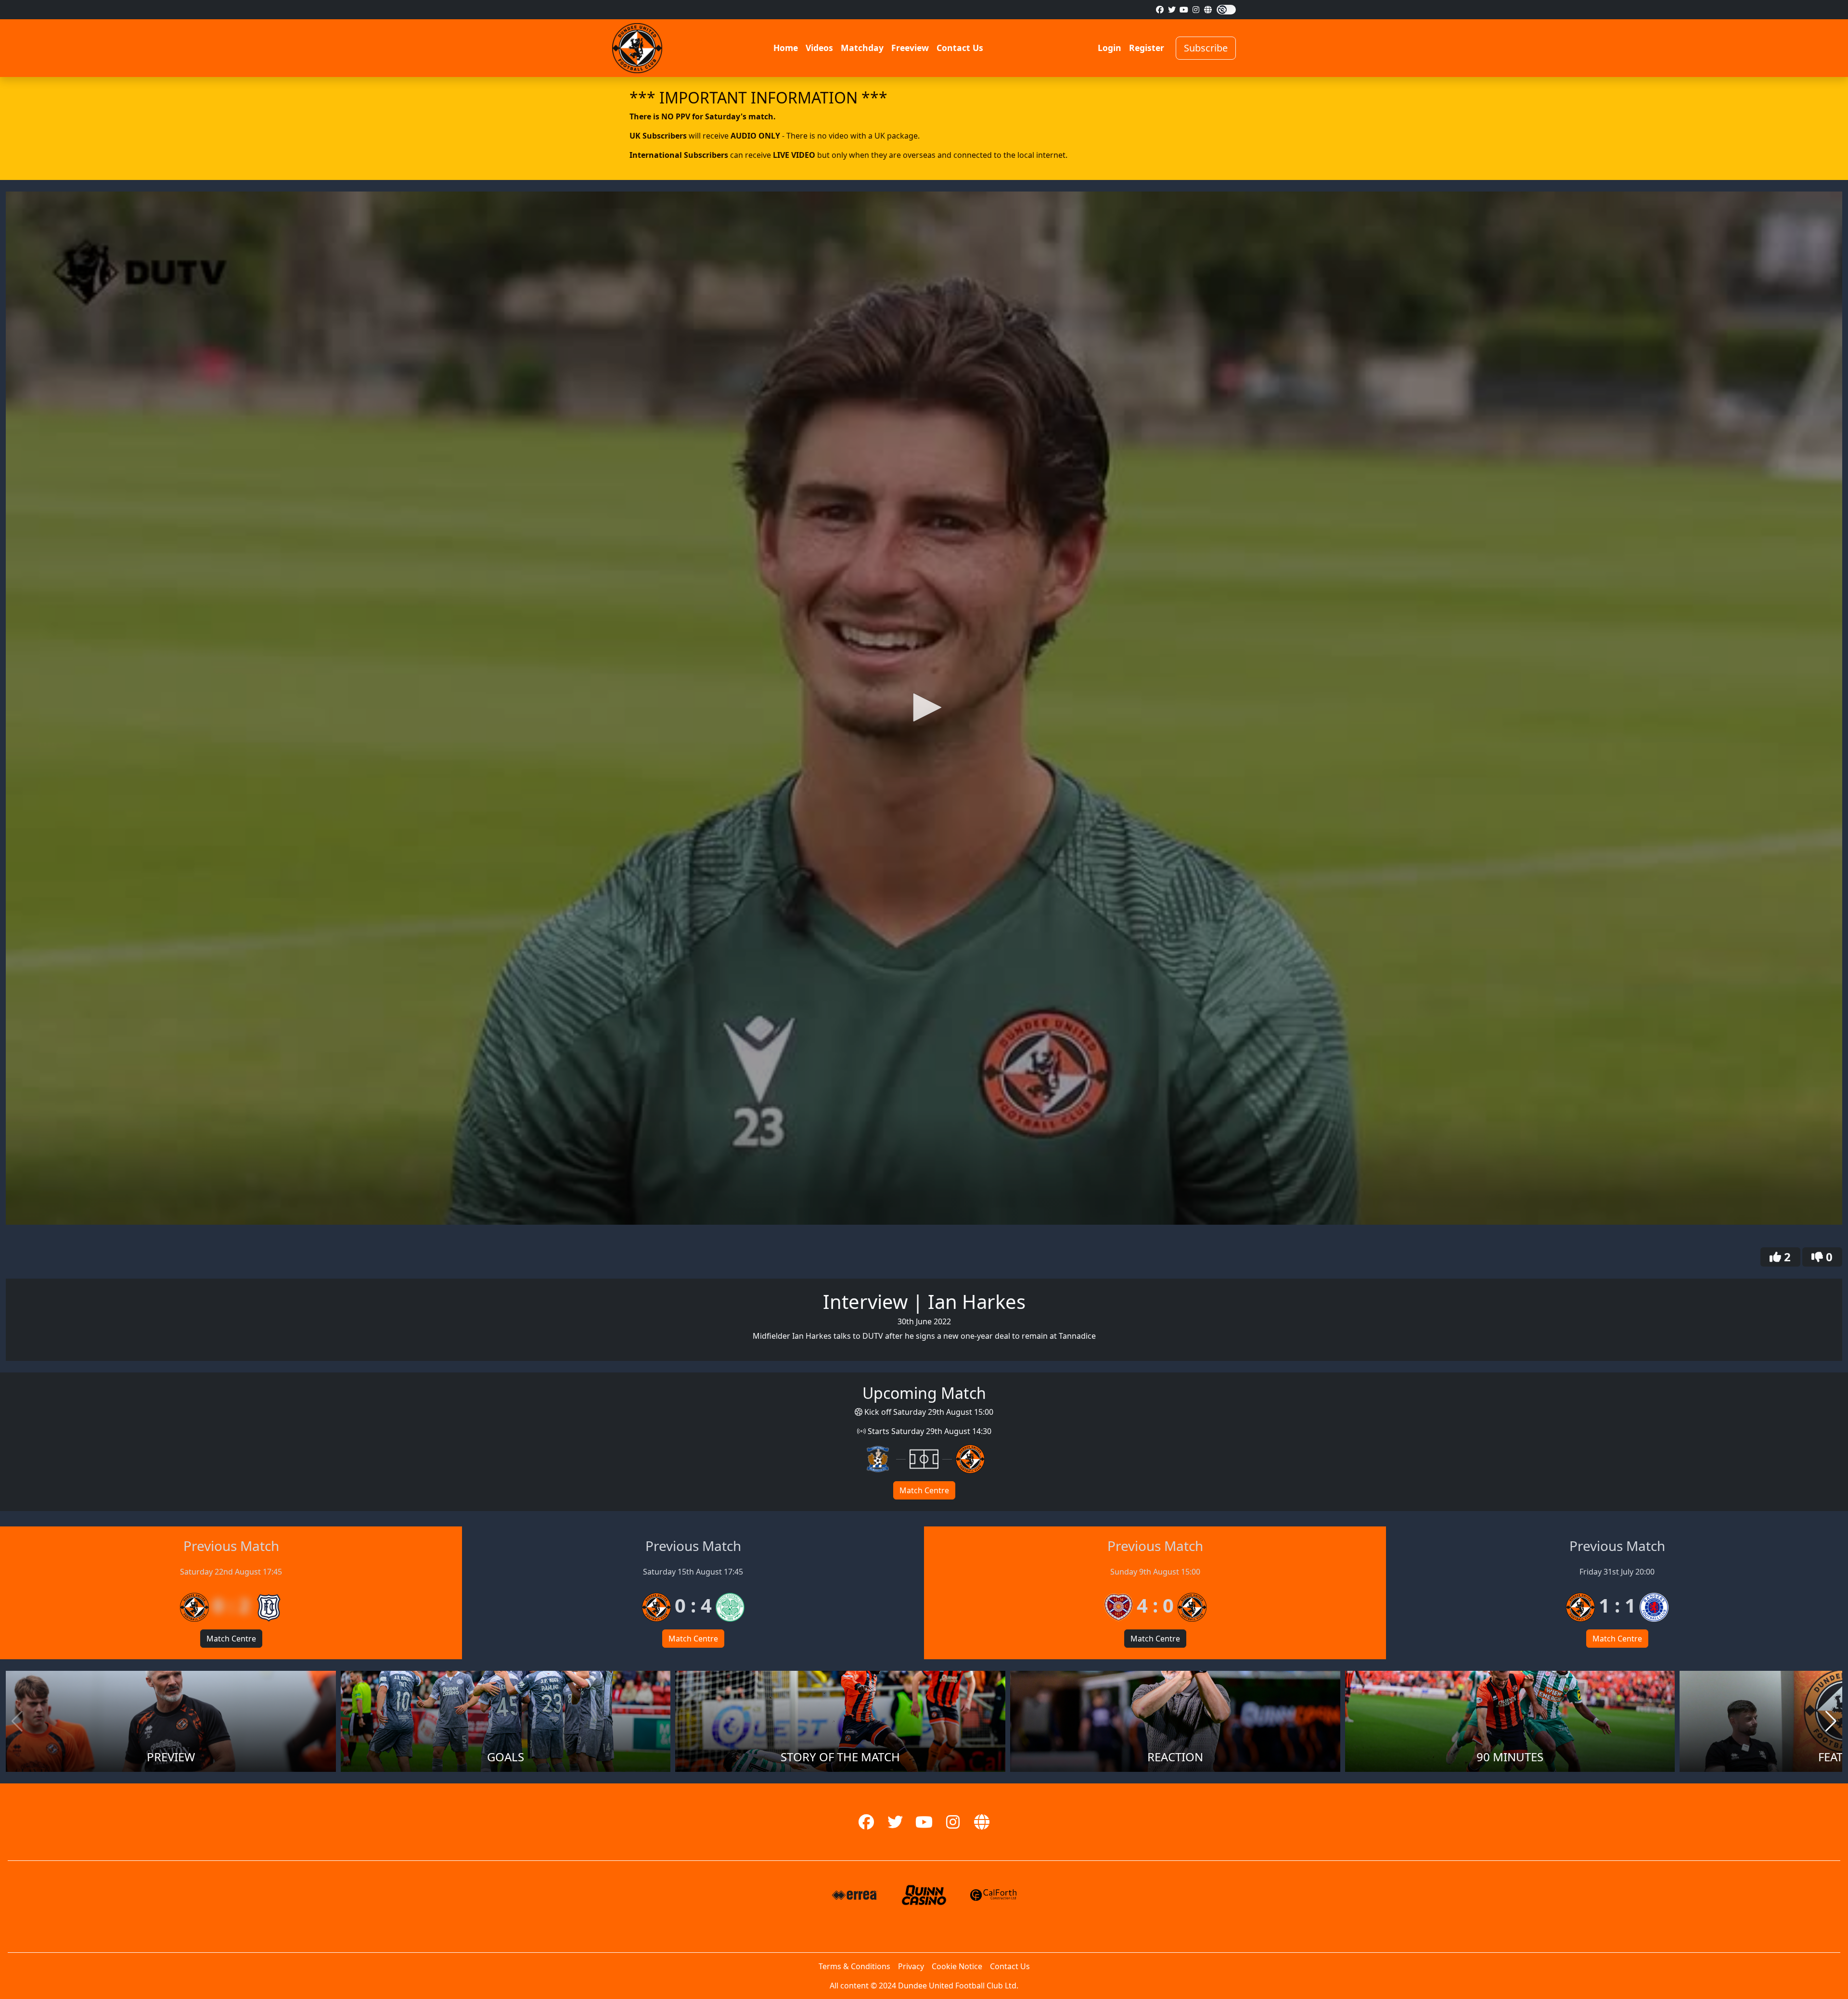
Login (1110, 48)
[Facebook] (1160, 10)
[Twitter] (1172, 10)
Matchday (862, 48)
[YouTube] (1184, 10)
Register (1147, 48)
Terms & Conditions (854, 1966)
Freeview (910, 48)
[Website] (1208, 10)
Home (786, 48)
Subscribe (1206, 48)
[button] (924, 707)
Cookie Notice (957, 1966)
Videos (819, 48)
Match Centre (924, 1490)
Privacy (911, 1966)
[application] (924, 708)
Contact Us (960, 48)
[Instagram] (1196, 10)
